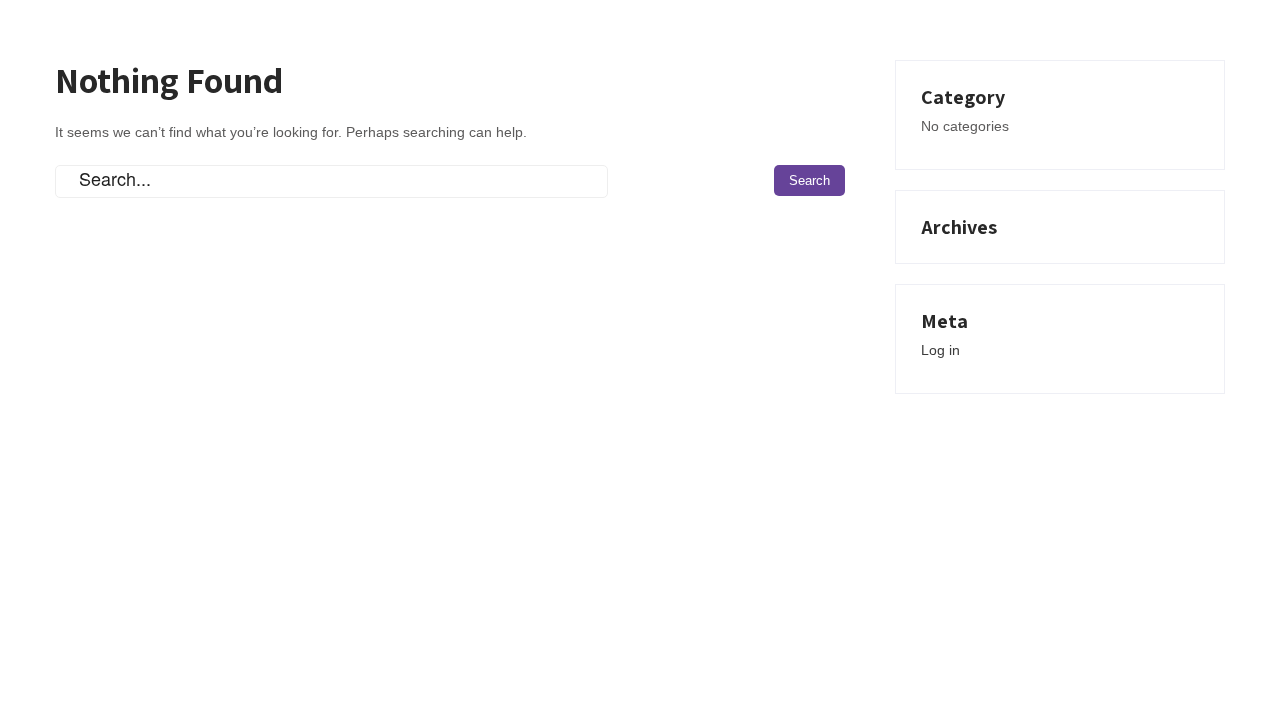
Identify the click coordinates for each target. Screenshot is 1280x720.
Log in (940, 350)
